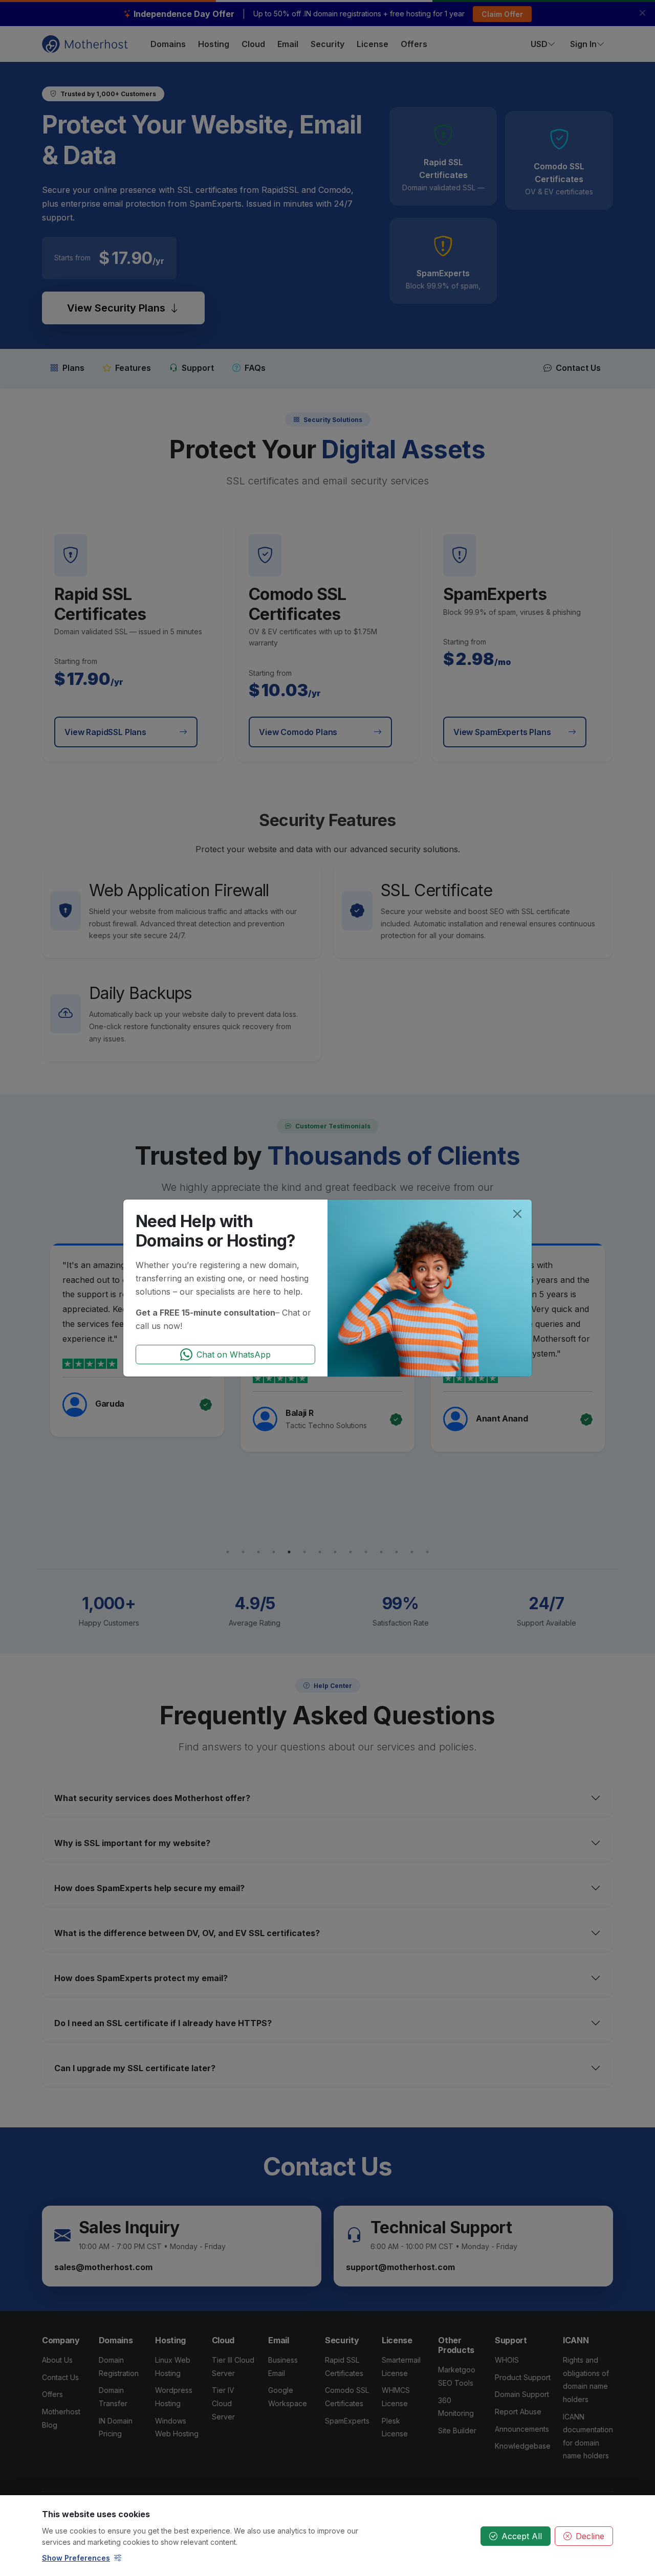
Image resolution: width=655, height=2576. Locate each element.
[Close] (517, 1214)
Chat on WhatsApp (234, 1354)
